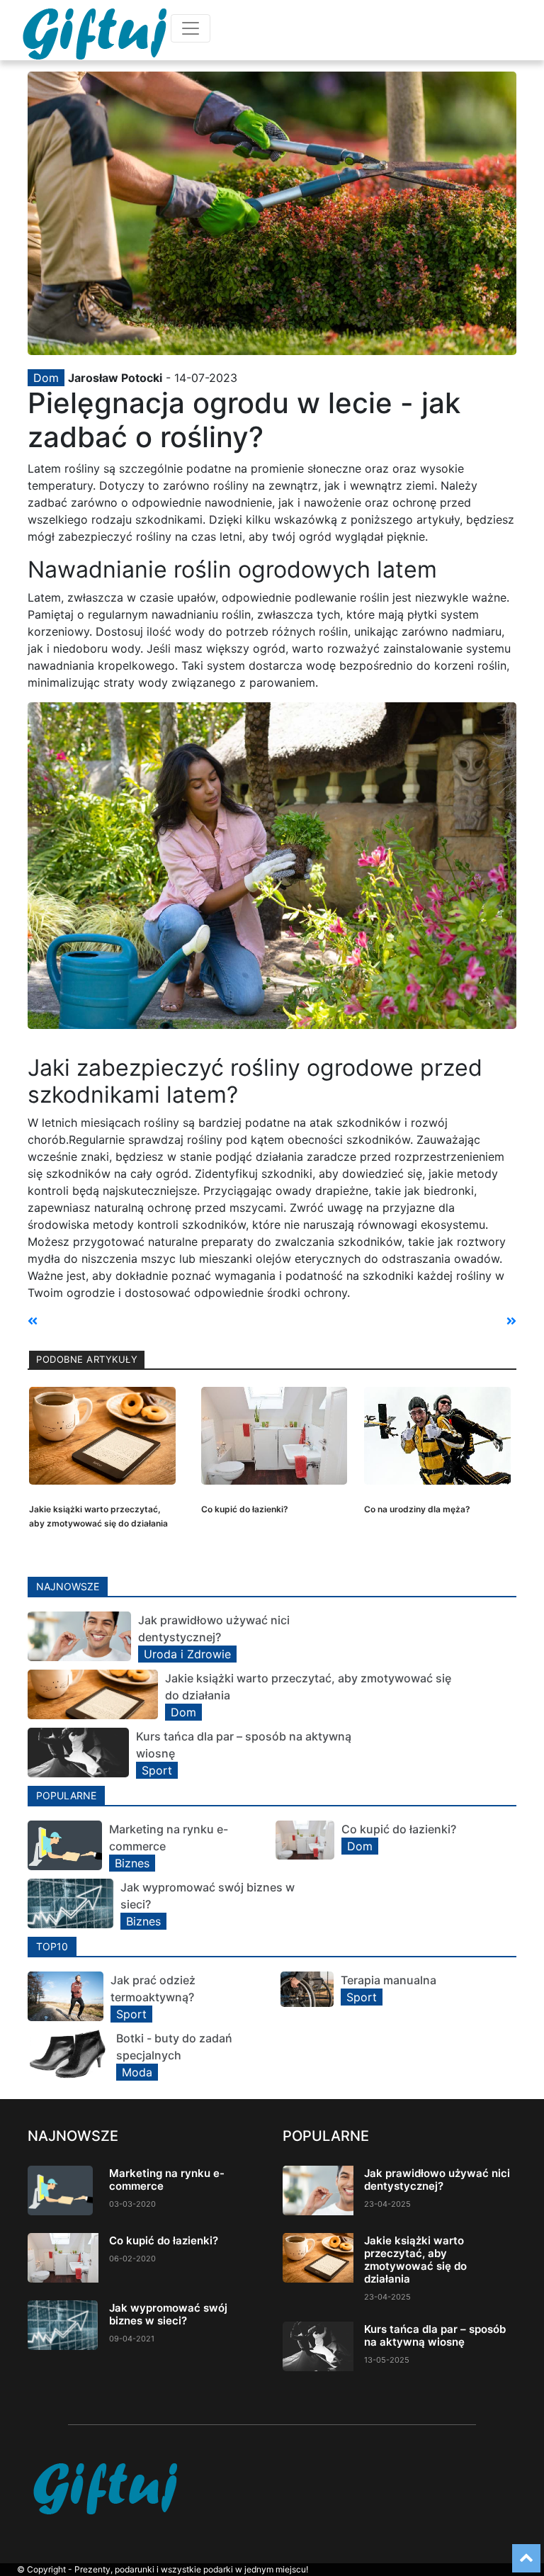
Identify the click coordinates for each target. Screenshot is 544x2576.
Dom (46, 378)
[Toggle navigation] (191, 28)
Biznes (132, 1863)
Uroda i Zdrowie (187, 1654)
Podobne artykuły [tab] (87, 1359)
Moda (137, 2072)
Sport (157, 1770)
